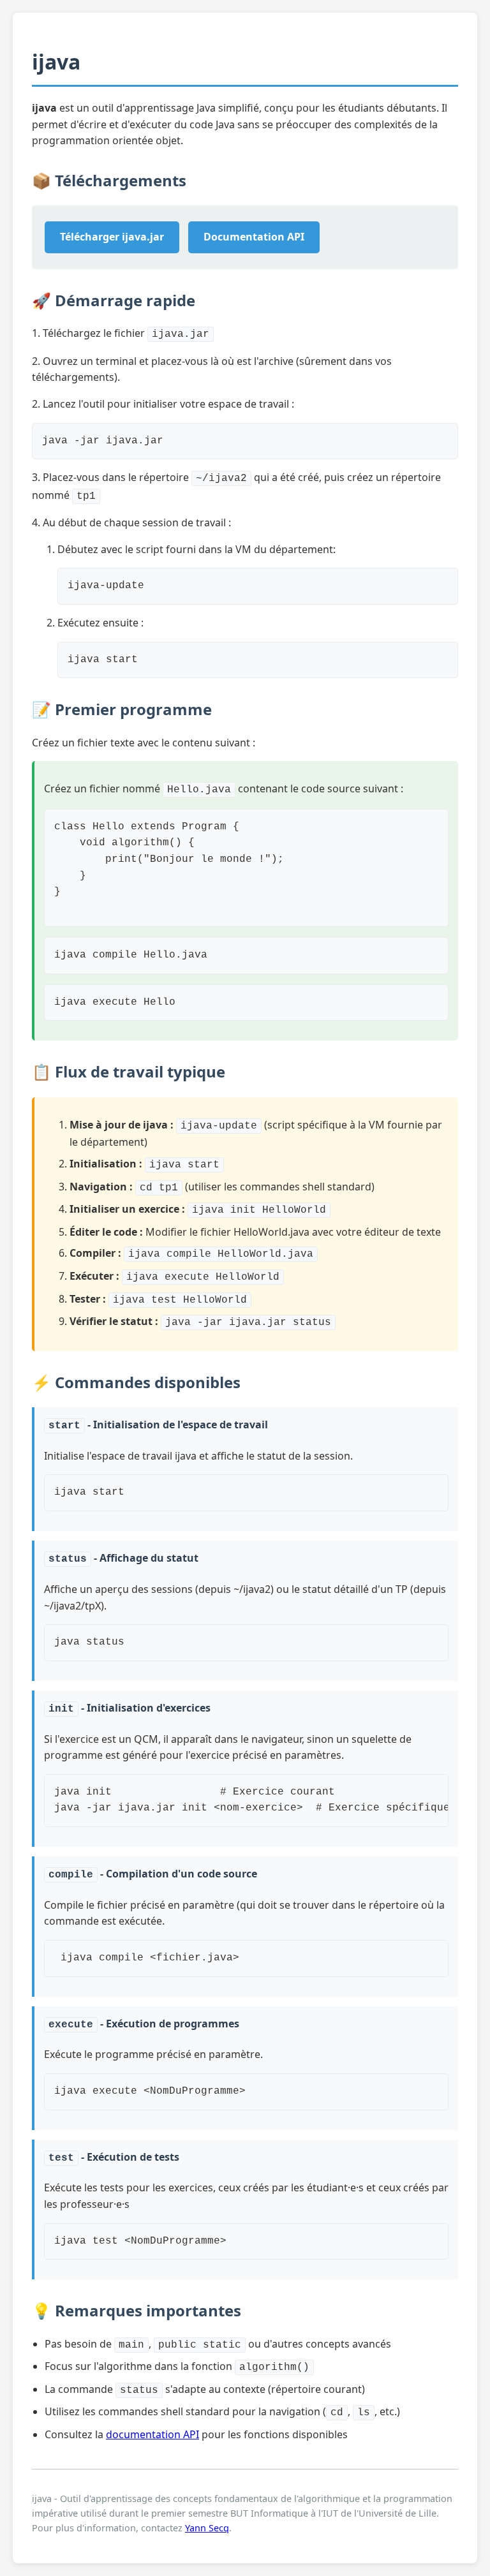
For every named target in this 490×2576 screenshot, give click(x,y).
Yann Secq (207, 2528)
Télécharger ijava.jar (112, 237)
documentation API (152, 2434)
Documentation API (254, 237)
